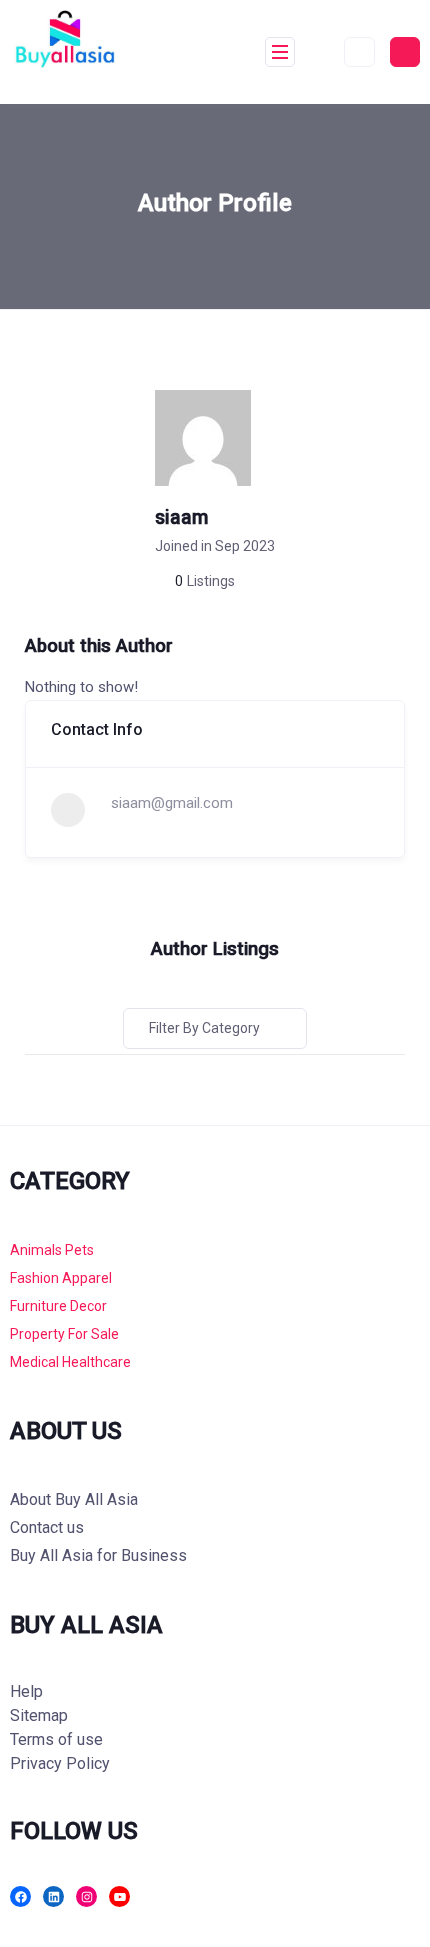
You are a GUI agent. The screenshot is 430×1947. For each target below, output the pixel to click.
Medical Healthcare (70, 1362)
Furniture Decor (58, 1306)
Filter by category (204, 1028)
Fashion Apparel (61, 1278)
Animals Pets (52, 1250)
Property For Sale (64, 1334)
